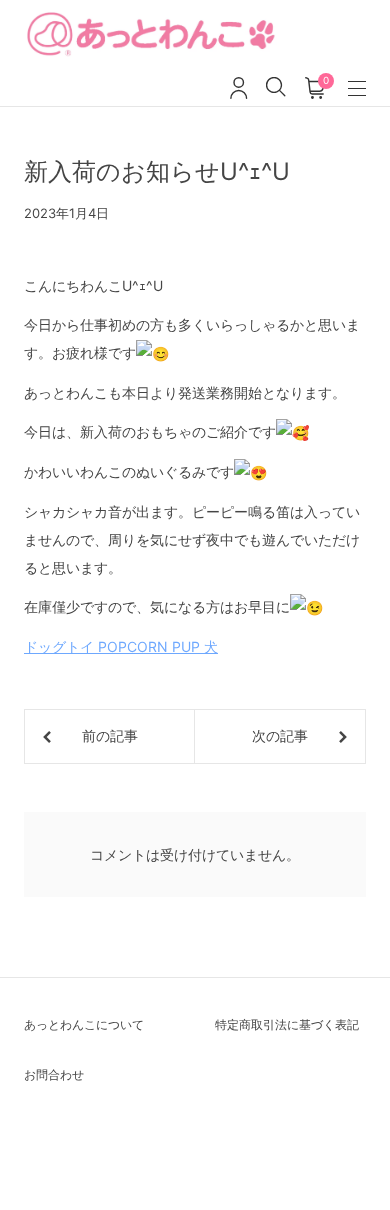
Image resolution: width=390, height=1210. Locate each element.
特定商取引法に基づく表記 (287, 1024)
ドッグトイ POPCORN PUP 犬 (121, 646)
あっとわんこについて (84, 1024)
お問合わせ (54, 1074)
